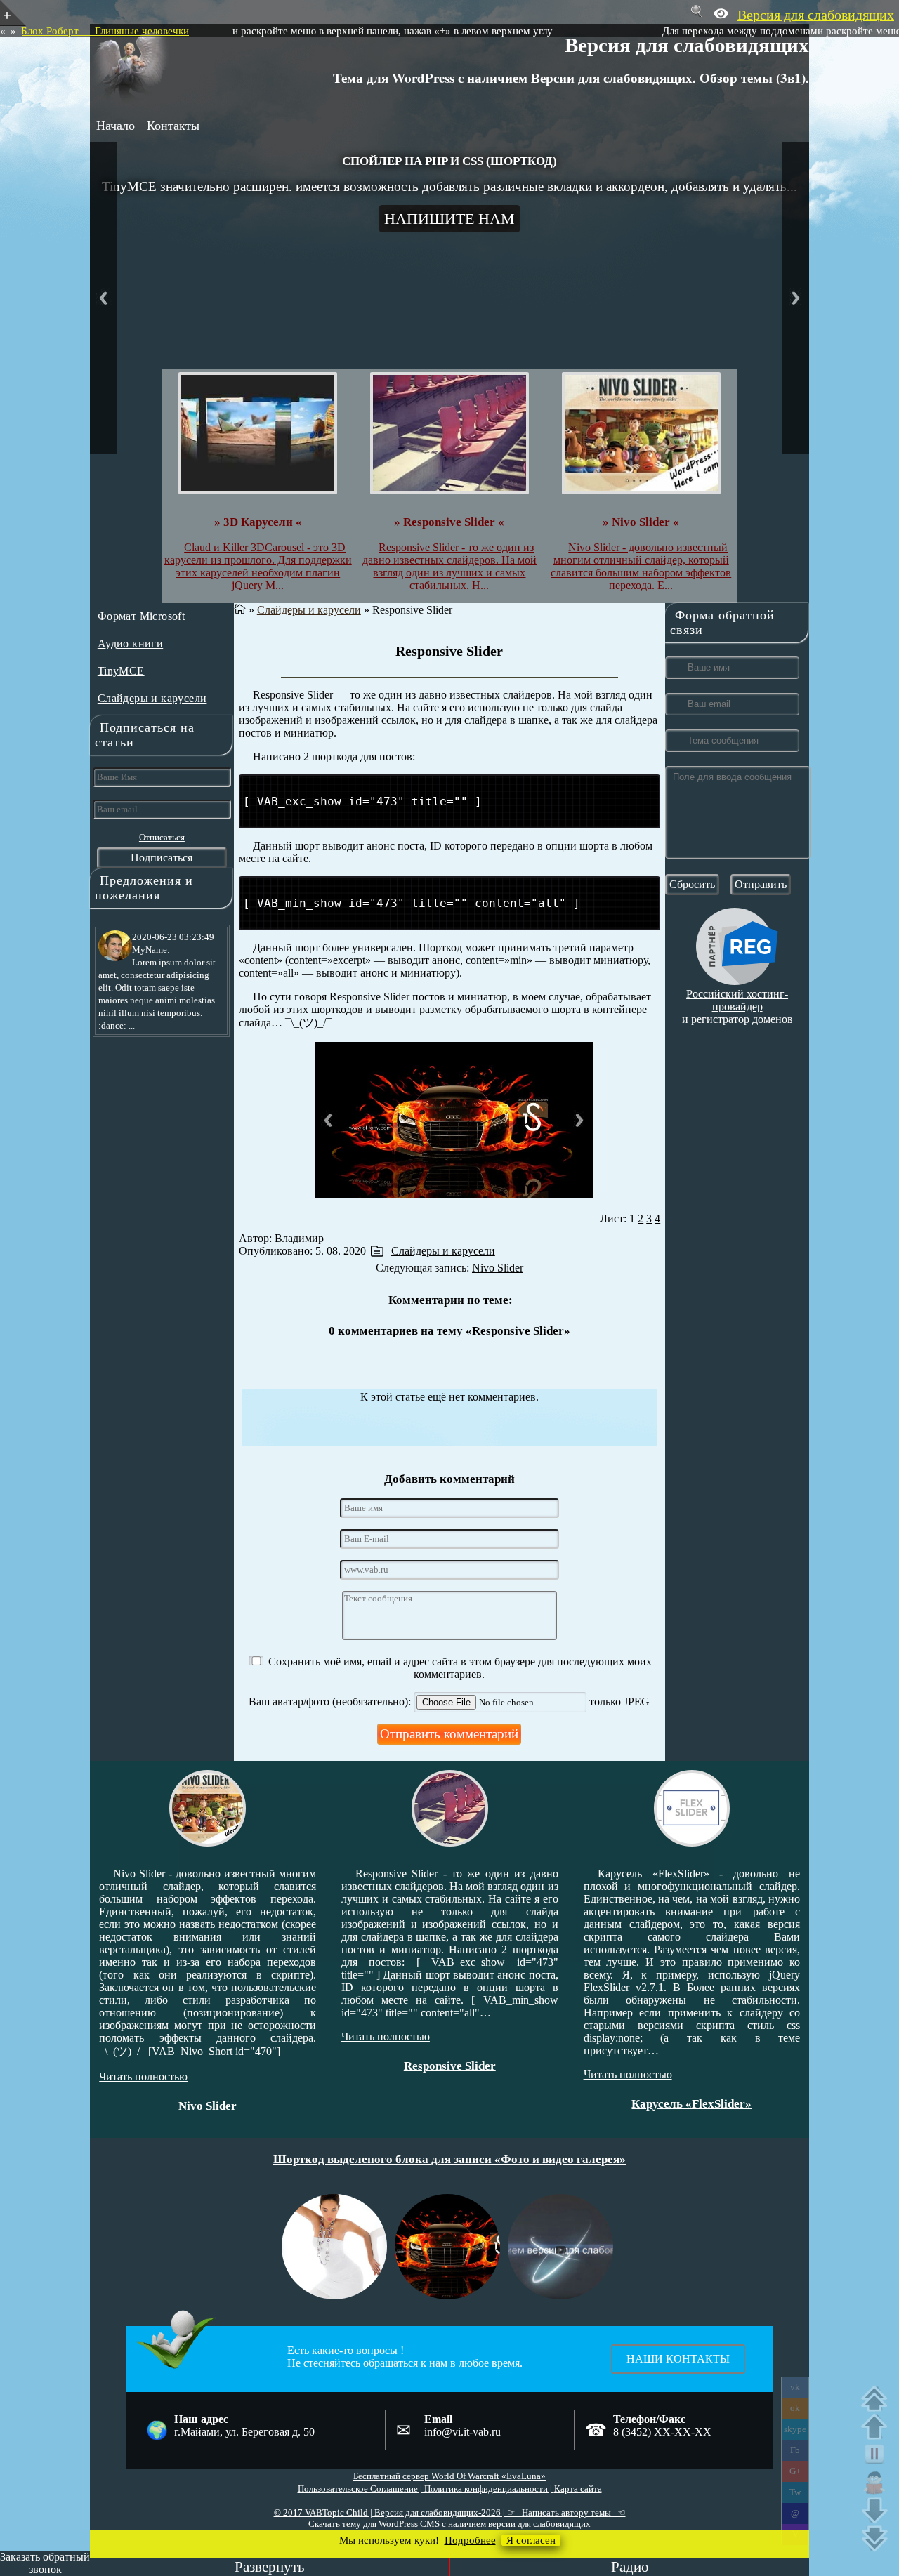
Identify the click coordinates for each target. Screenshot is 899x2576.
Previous (103, 298)
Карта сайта (578, 2489)
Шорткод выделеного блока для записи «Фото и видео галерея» (449, 2159)
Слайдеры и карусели (152, 698)
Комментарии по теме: (451, 1300)
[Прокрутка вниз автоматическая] (878, 2539)
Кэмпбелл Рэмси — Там (221, 31)
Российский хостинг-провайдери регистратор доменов (737, 1006)
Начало (116, 126)
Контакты (173, 126)
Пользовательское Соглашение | (361, 2489)
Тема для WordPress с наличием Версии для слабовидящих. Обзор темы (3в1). (571, 78)
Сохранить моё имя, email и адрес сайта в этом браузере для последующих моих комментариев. (460, 1668)
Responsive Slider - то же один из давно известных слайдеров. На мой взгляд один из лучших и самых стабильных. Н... (449, 566)
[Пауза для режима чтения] (878, 2455)
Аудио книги (130, 643)
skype (795, 2429)
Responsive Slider (449, 651)
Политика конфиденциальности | (489, 2489)
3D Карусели (721, 2078)
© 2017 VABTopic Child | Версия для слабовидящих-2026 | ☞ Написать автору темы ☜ (450, 2512)
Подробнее (470, 2540)
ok (795, 2408)
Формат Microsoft (141, 616)
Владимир (299, 1238)
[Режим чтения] (878, 2483)
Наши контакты (678, 2359)
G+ (795, 2471)
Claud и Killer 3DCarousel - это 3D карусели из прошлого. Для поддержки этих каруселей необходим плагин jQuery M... (258, 566)
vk (795, 2387)
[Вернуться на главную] (240, 610)
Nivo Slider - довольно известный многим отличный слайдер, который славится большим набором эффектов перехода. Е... (641, 566)
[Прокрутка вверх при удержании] (878, 2426)
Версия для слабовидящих (687, 44)
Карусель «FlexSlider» (479, 2103)
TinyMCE (121, 671)
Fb (795, 2450)
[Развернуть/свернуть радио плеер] (270, 2567)
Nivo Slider (498, 1268)
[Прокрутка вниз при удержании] (878, 2511)
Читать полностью (173, 2036)
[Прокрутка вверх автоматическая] (878, 2398)
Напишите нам (449, 219)
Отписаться (162, 837)
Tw (795, 2492)
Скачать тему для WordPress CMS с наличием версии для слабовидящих (449, 2524)
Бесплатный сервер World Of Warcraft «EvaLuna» (449, 2476)
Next (796, 298)
